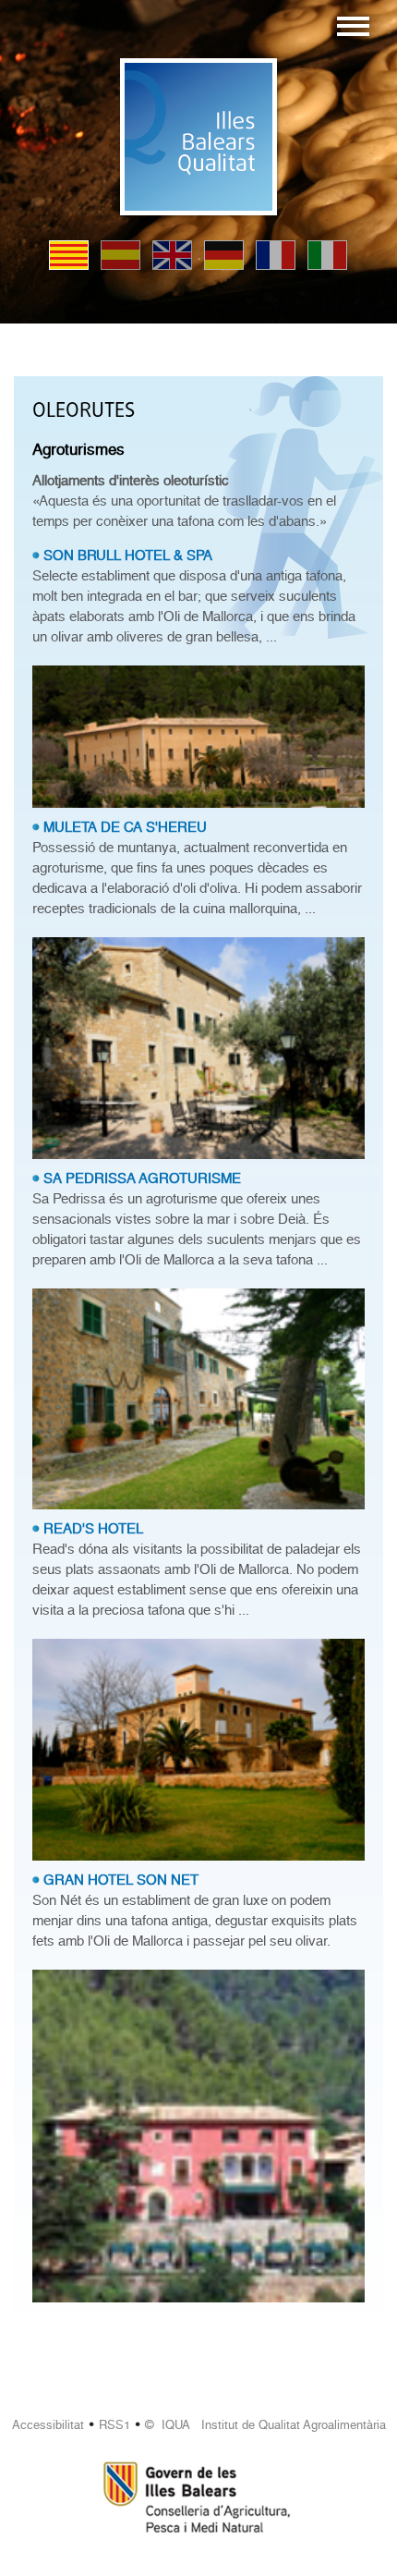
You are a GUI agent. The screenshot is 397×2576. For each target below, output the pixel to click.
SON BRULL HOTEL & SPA (128, 555)
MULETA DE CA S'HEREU (125, 827)
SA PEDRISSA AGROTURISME (142, 1178)
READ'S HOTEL (93, 1529)
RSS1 (114, 2425)
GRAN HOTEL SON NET (121, 1880)
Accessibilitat (48, 2425)
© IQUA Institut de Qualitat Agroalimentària (265, 2425)
